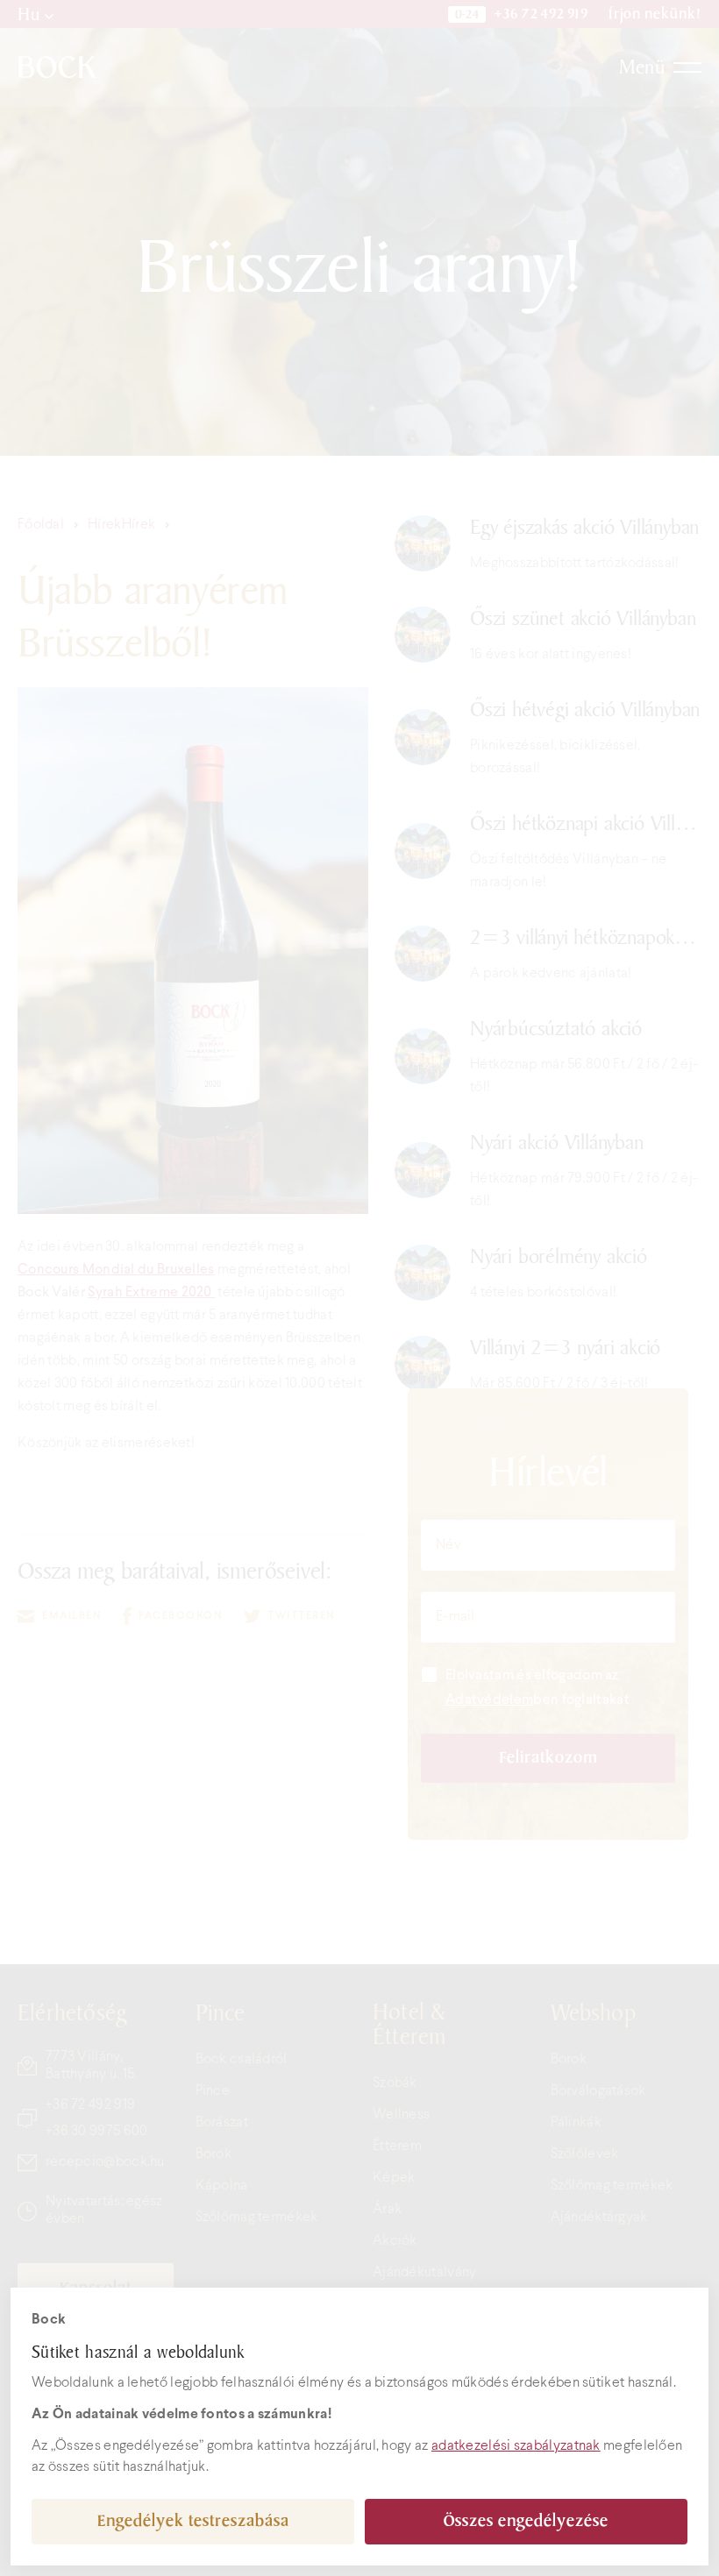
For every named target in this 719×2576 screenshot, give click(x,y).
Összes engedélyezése (526, 2521)
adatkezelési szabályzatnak (516, 2446)
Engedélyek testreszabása (193, 2521)
